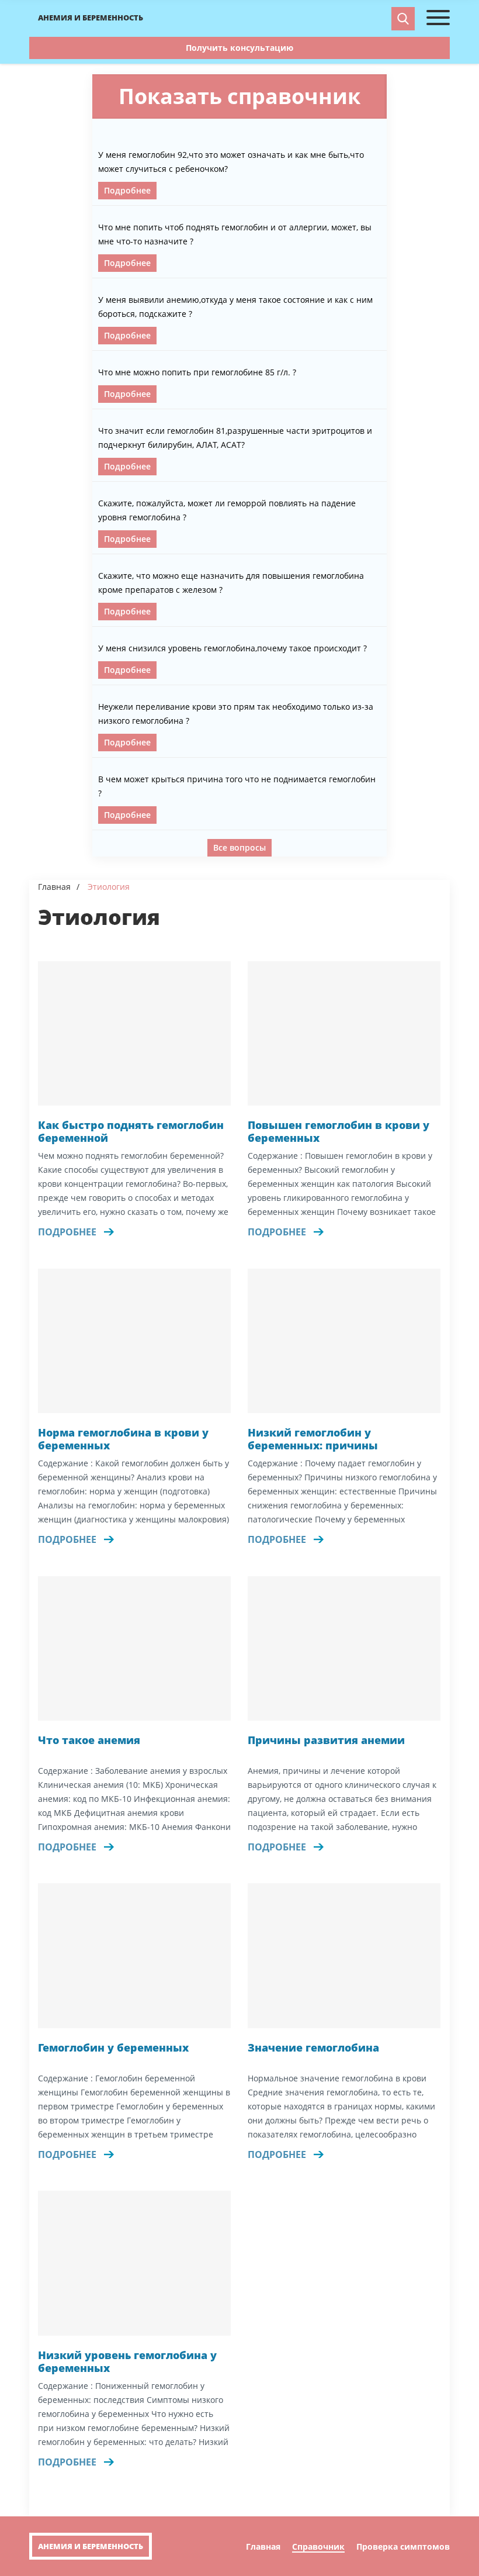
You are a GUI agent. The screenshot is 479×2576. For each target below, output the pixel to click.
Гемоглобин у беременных (113, 2048)
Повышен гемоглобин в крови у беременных (339, 1132)
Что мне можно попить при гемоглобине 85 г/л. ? (197, 372)
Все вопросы (239, 847)
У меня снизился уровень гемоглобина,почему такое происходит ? (232, 648)
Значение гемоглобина (313, 2048)
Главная (54, 887)
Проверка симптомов (403, 2547)
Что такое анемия (89, 1740)
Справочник (318, 2547)
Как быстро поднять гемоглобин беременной (131, 1132)
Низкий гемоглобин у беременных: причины (313, 1439)
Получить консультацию (239, 48)
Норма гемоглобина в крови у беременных (123, 1439)
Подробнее (127, 190)
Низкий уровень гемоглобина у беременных (127, 2362)
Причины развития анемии (326, 1740)
